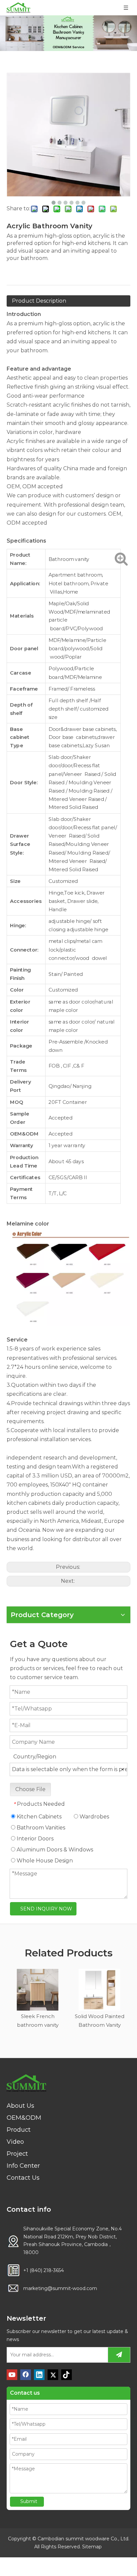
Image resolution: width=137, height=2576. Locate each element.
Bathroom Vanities (40, 1828)
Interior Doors (34, 1839)
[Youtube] (12, 2375)
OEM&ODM (24, 2118)
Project (17, 2154)
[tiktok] (67, 2375)
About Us (20, 2106)
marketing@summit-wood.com (60, 2288)
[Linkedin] (39, 2375)
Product (19, 2130)
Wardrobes (94, 1817)
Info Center (23, 2166)
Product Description (39, 301)
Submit (29, 2501)
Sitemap (92, 2547)
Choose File (30, 1789)
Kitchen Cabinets (38, 1817)
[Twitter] (53, 2375)
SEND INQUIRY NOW (46, 1909)
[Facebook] (26, 2375)
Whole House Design (44, 1861)
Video (15, 2142)
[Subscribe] (119, 2355)
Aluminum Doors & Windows (54, 1850)
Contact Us (23, 2178)
